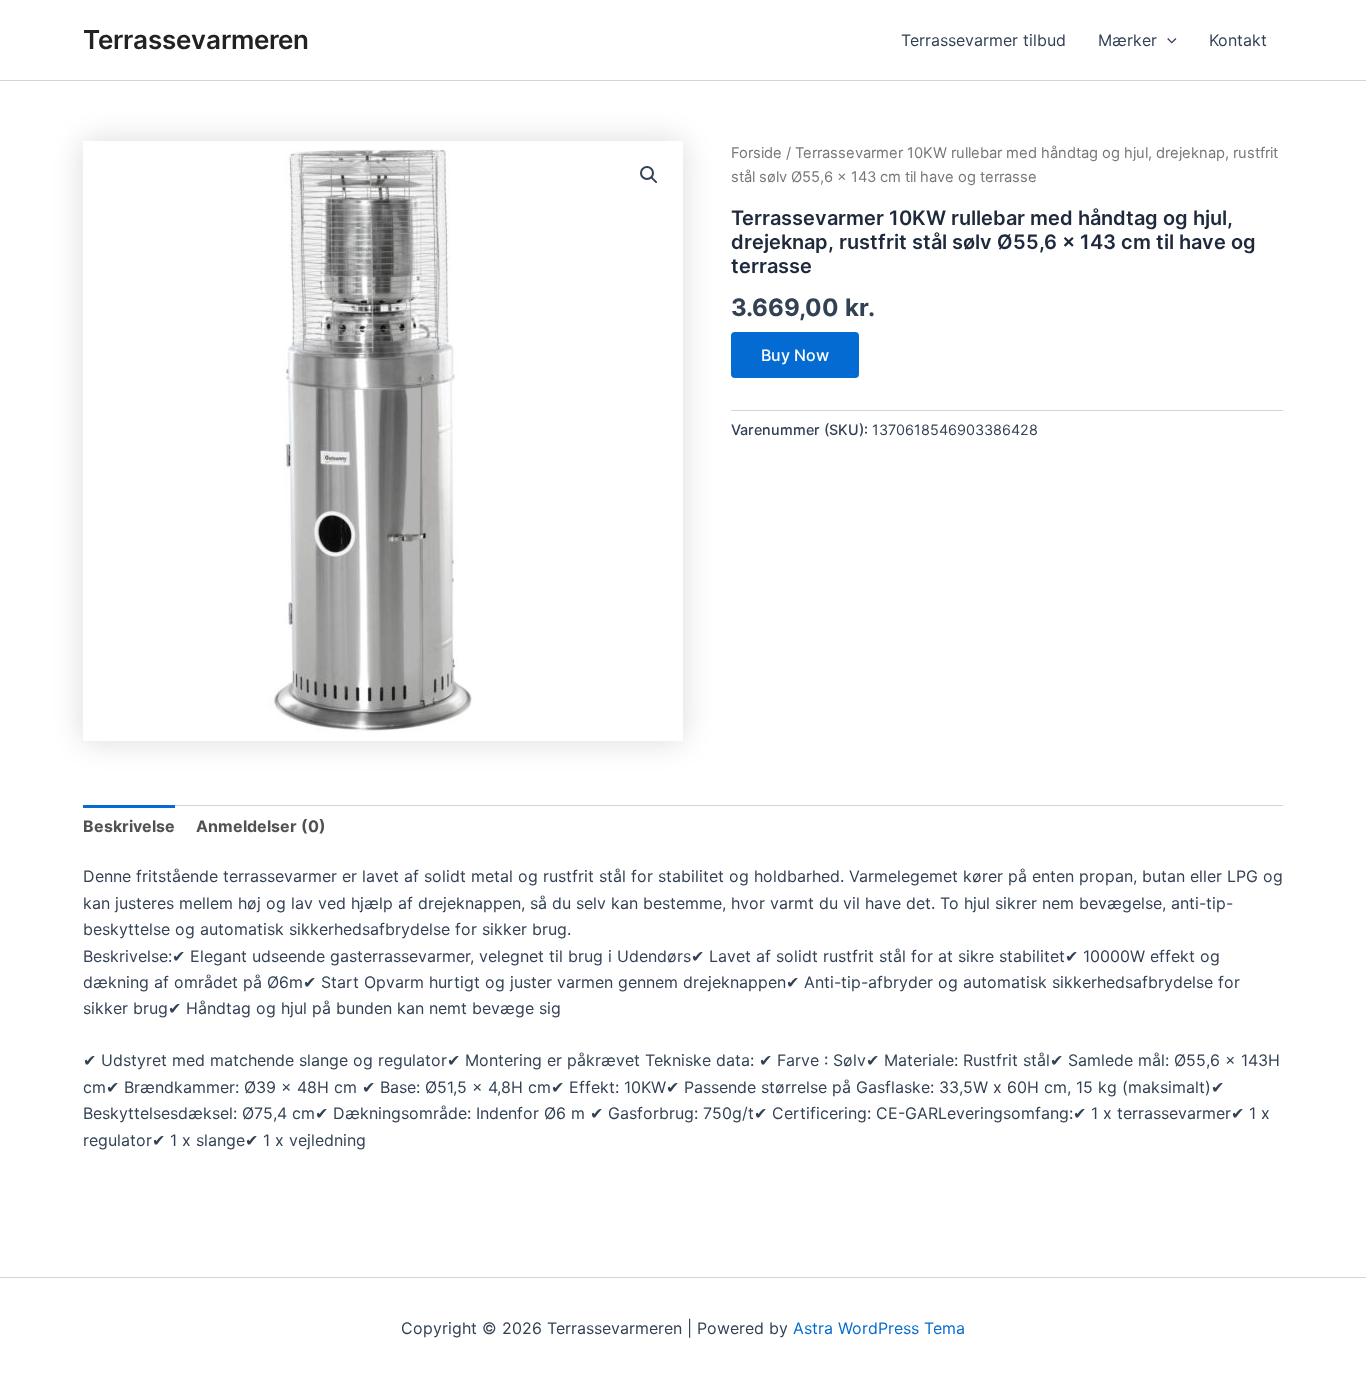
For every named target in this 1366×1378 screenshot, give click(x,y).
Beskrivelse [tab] (129, 826)
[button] (649, 175)
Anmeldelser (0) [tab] (261, 826)
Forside (756, 153)
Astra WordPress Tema (879, 1328)
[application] (1167, 40)
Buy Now (795, 355)
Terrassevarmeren (196, 39)
